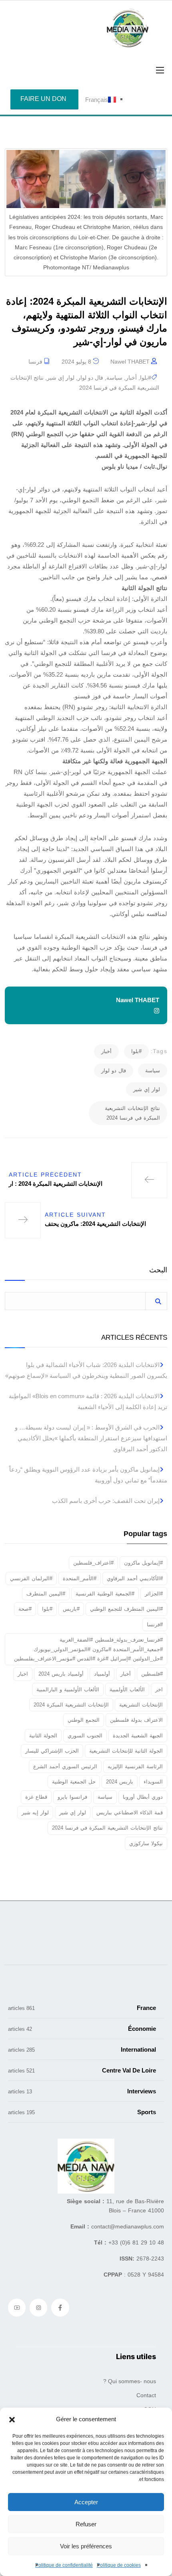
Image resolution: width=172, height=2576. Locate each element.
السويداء (153, 1782)
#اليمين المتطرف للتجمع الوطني (126, 1609)
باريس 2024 (120, 1782)
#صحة (25, 1609)
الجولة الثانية (43, 1736)
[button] (12, 2419)
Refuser (86, 2524)
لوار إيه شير (35, 1813)
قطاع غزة (36, 1797)
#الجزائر (154, 1594)
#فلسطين (152, 1674)
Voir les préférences (86, 2546)
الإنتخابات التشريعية (141, 1705)
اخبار (23, 1674)
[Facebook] (60, 2307)
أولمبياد (102, 1674)
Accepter (86, 2502)
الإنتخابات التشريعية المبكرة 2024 (71, 1705)
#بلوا (146, 378)
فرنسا (35, 362)
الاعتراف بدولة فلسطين (136, 1720)
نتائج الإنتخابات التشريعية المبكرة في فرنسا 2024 (132, 1113)
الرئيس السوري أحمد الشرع (65, 1766)
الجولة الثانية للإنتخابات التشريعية (126, 1751)
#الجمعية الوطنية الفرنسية (105, 1594)
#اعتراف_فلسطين (93, 1563)
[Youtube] (17, 2307)
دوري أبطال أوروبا (143, 1797)
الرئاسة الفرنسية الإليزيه (135, 1766)
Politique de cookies (119, 2565)
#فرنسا (155, 1625)
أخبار (131, 378)
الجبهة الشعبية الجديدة (138, 1736)
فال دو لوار (90, 378)
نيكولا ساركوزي (146, 1843)
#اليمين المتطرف (46, 1594)
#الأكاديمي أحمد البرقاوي (135, 1578)
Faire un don (43, 99)
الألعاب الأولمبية (127, 1689)
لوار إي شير (61, 378)
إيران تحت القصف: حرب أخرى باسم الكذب (106, 1501)
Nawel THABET (130, 362)
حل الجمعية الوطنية (74, 1782)
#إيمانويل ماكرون (143, 1563)
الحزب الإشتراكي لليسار (52, 1751)
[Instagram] (38, 2307)
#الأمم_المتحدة (80, 1578)
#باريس (71, 1609)
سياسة (114, 378)
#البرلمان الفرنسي (31, 1578)
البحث (158, 1270)
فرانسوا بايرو (72, 1797)
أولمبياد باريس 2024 (61, 1674)
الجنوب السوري (85, 1736)
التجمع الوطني (84, 1720)
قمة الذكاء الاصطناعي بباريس (130, 1813)
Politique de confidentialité (64, 2565)
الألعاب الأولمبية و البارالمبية (68, 1689)
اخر (159, 1689)
